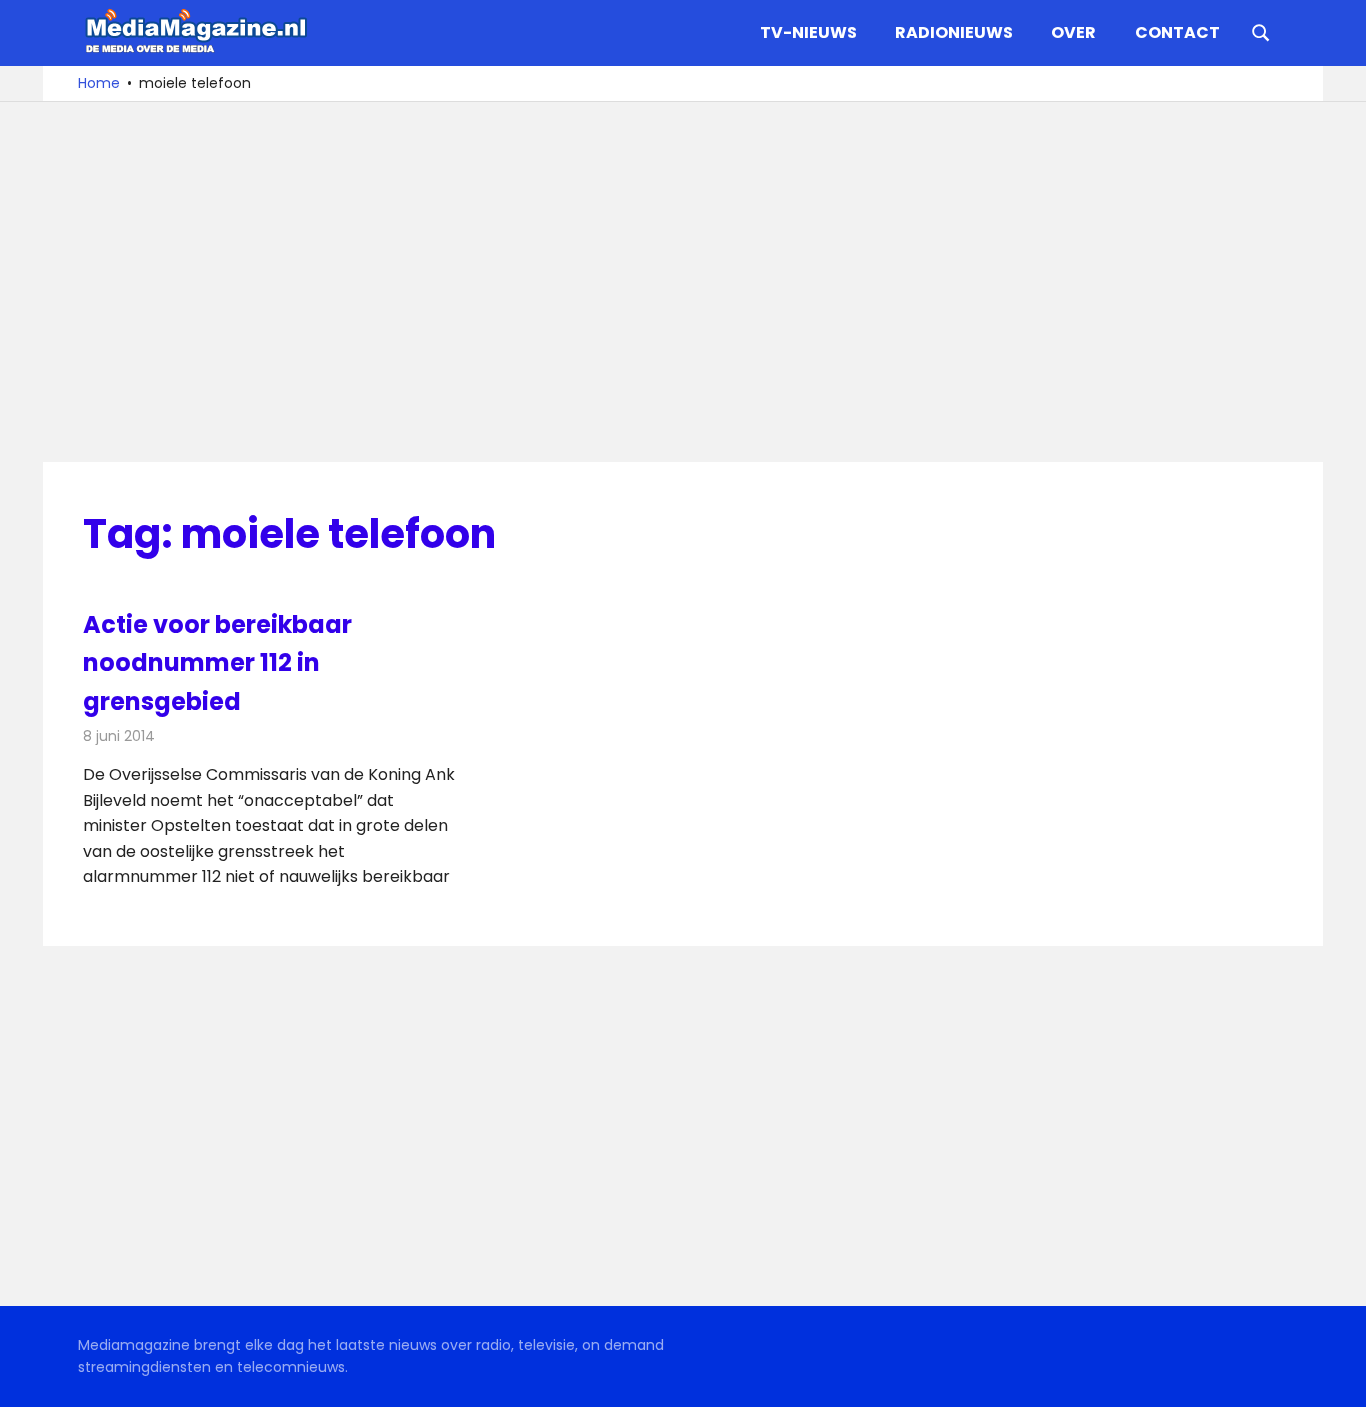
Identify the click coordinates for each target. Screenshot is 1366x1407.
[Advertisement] (683, 282)
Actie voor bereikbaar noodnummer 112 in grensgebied (217, 663)
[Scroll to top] (1336, 1377)
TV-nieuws (808, 32)
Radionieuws (954, 32)
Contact (1177, 32)
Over (1073, 32)
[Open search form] (1261, 31)
